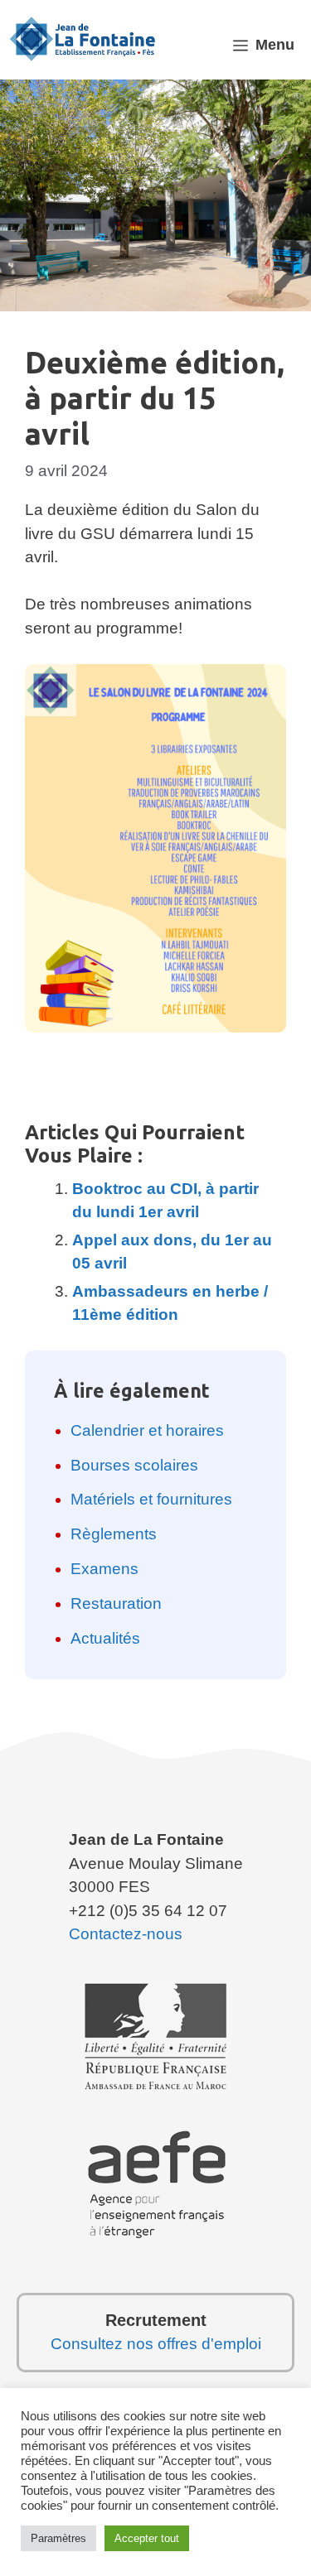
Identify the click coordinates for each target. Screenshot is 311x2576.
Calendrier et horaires (147, 1430)
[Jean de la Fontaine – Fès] (83, 39)
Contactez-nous (126, 1934)
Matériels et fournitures (151, 1499)
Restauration (116, 1603)
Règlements (114, 1534)
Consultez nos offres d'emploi (156, 2344)
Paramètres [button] (58, 2538)
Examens (104, 1569)
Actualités (105, 1638)
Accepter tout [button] (147, 2538)
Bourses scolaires (134, 1465)
